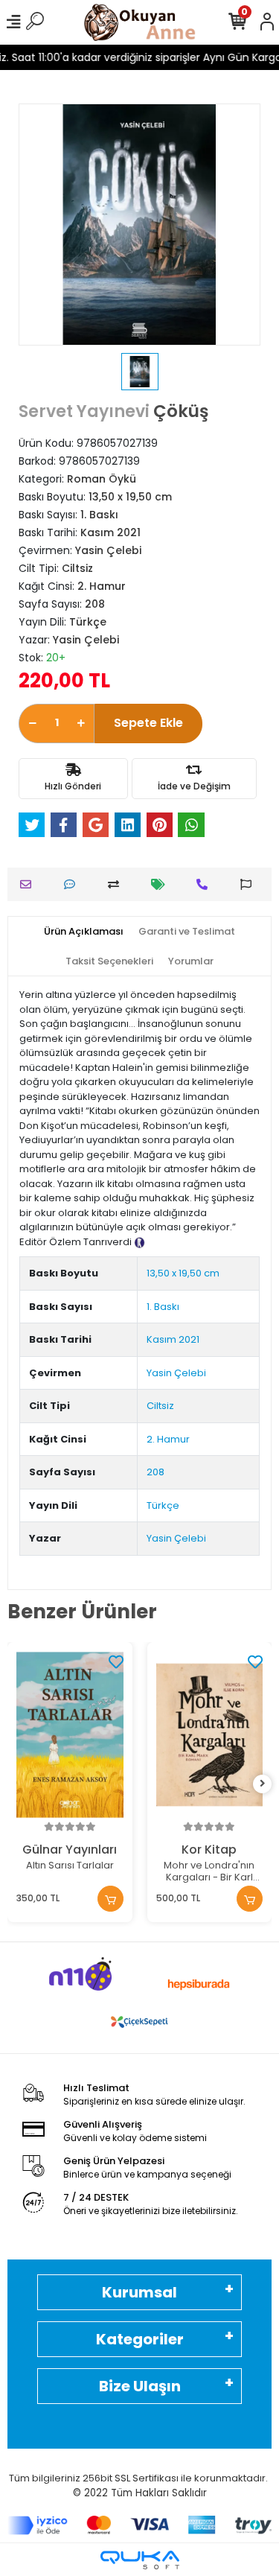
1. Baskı (163, 1307)
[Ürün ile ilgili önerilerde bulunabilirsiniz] (250, 884)
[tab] (84, 932)
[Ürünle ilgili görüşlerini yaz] (73, 884)
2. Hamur (168, 1439)
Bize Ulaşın (140, 2386)
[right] (263, 1784)
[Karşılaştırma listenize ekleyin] (117, 884)
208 (155, 1472)
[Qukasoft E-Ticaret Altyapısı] (140, 2560)
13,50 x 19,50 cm (183, 1273)
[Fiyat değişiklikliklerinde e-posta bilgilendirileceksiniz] (162, 884)
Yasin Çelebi (176, 1373)
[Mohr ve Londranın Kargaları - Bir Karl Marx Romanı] (210, 1735)
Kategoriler (140, 2339)
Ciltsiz (160, 1406)
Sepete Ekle (148, 723)
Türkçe (163, 1505)
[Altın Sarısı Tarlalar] (70, 1735)
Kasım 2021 (173, 1339)
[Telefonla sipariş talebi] (206, 884)
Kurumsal (139, 2292)
